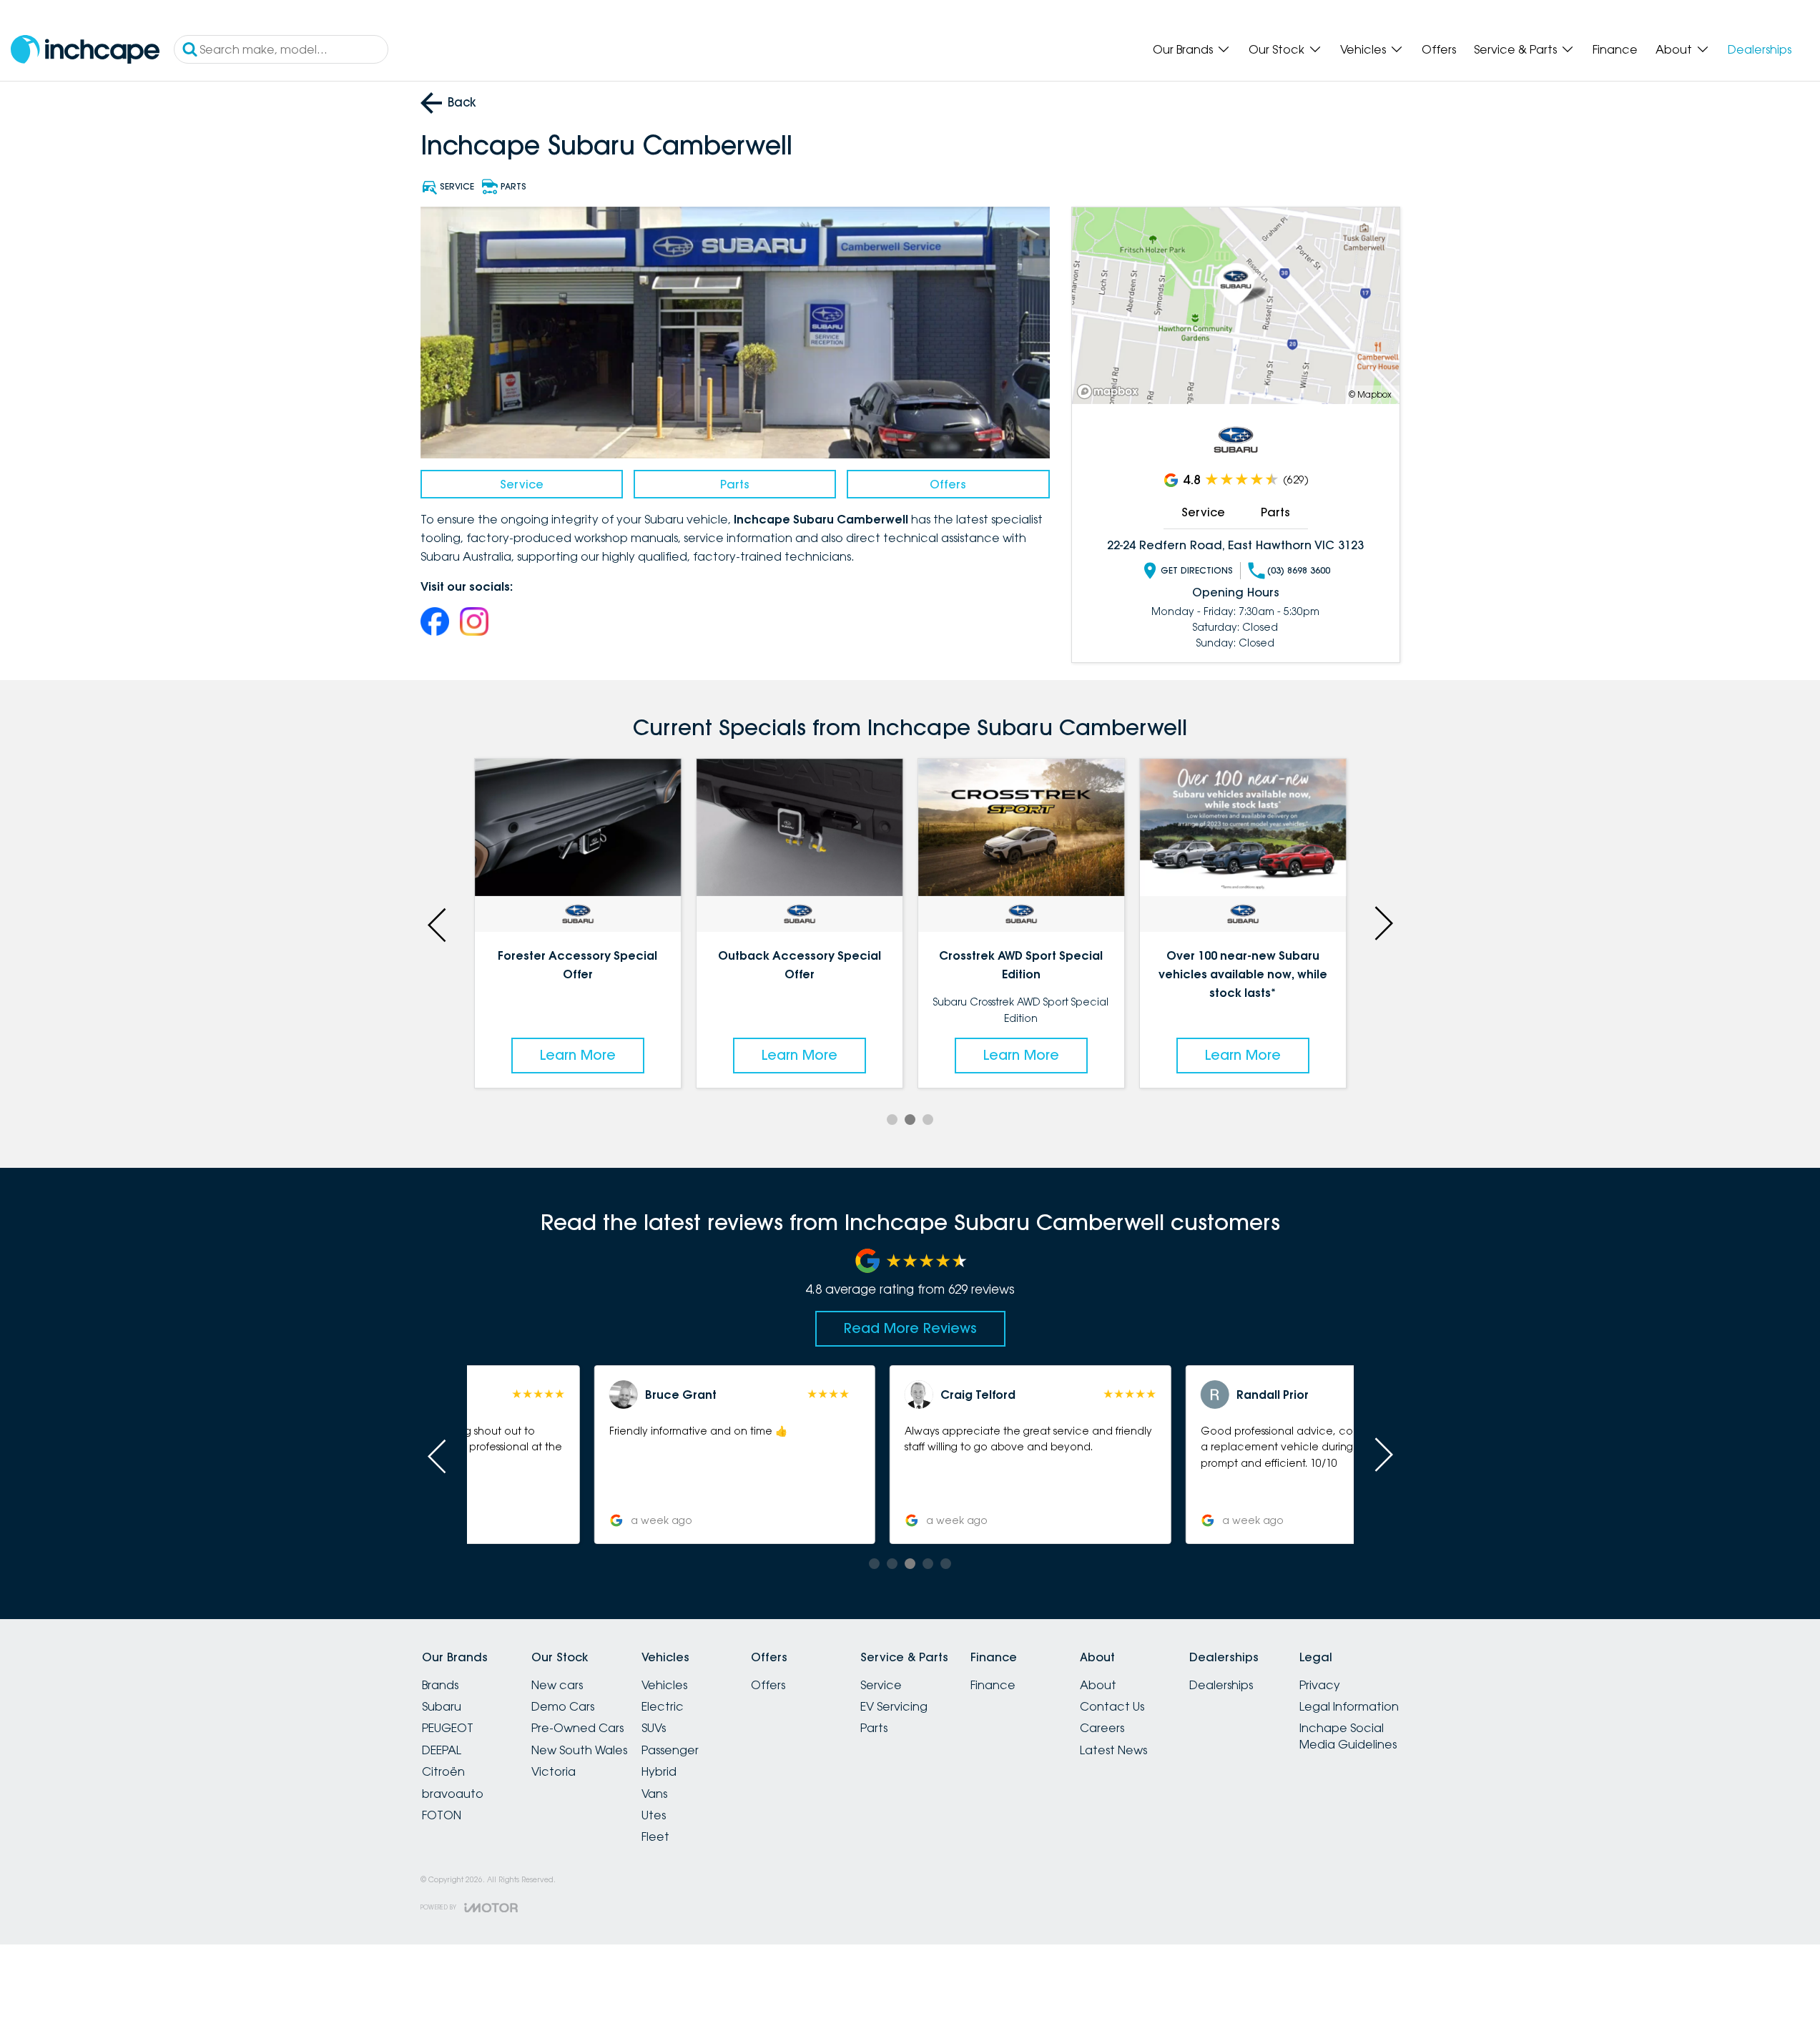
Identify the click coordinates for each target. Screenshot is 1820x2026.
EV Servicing (894, 1706)
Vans (654, 1794)
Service (522, 484)
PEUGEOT (448, 1728)
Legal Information (1349, 1706)
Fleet (655, 1836)
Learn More (578, 1055)
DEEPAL (442, 1750)
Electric (663, 1706)
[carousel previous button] (438, 923)
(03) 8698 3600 (1299, 570)
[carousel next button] (1382, 923)
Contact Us (1112, 1706)
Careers (1102, 1728)
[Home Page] (85, 50)
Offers (1439, 49)
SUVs (654, 1728)
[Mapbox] (1111, 392)
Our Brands (1183, 49)
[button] (620, 1455)
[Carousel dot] (892, 1120)
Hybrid (659, 1771)
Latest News (1113, 1750)
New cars (557, 1685)
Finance (1615, 49)
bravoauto (453, 1794)
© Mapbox (1370, 394)
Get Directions (1197, 570)
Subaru (442, 1706)
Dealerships (1760, 49)
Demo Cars (563, 1706)
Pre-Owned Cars (577, 1728)
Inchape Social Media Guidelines (1348, 1736)
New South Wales (579, 1750)
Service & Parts (1515, 49)
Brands (440, 1685)
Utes (654, 1815)
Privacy (1320, 1685)
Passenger (670, 1750)
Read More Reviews (910, 1328)
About (1674, 49)
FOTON (442, 1815)
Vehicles (1363, 49)
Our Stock (1277, 49)
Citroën (443, 1771)
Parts (735, 484)
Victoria (554, 1771)
